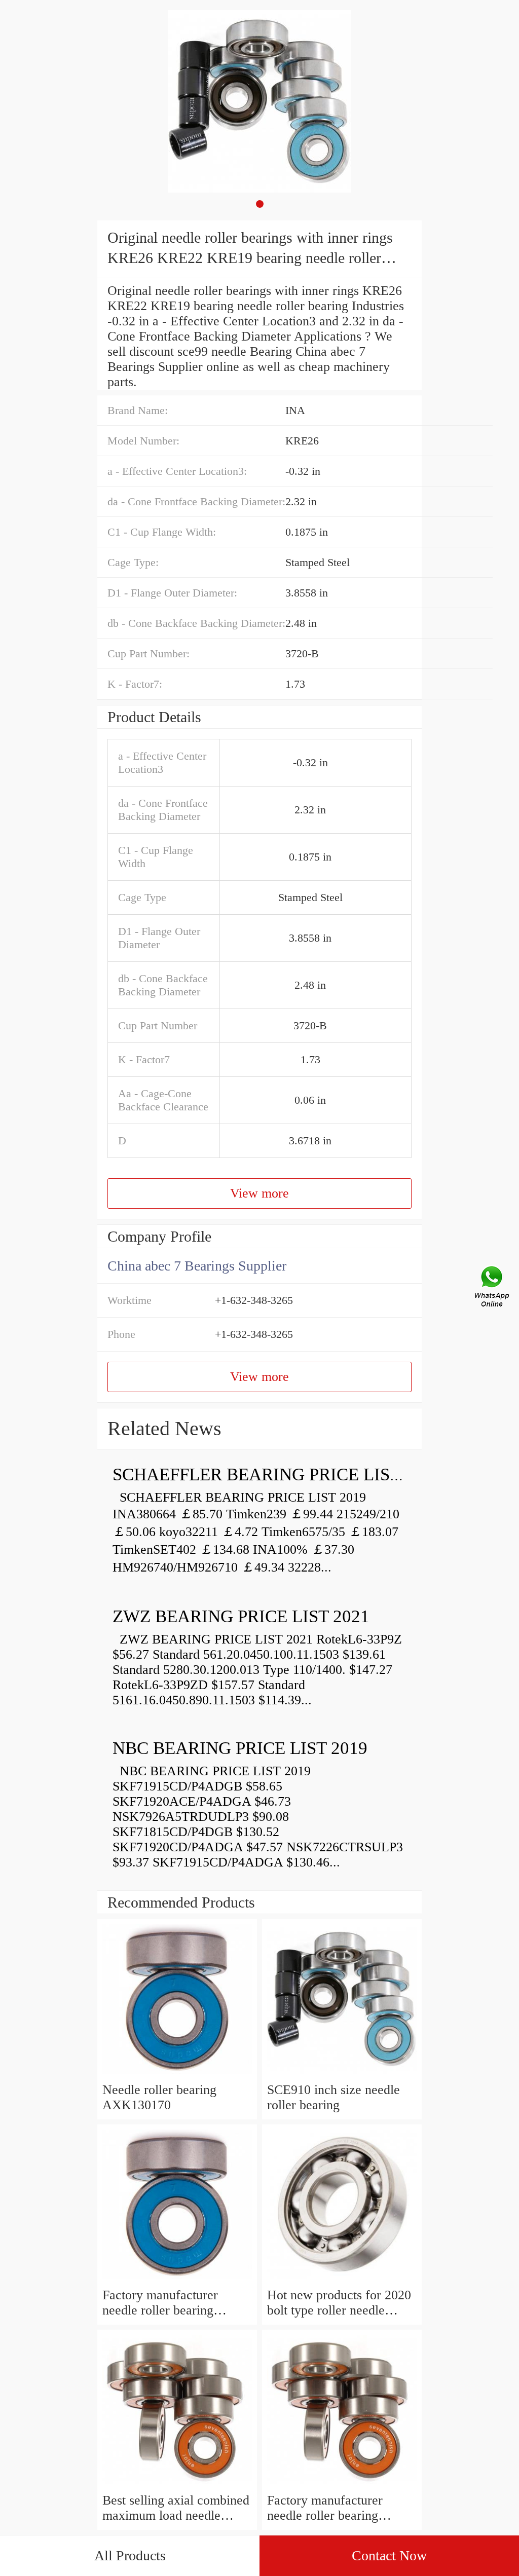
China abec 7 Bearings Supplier (197, 1266)
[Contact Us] (493, 1288)
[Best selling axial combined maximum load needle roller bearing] (177, 2485)
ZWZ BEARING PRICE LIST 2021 (241, 1616)
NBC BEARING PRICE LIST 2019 (240, 1748)
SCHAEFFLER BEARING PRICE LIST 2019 (277, 1474)
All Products (130, 2555)
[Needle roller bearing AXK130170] (177, 2075)
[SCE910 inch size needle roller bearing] (342, 2075)
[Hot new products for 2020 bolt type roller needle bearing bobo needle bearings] (342, 2280)
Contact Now (389, 2555)
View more (259, 1193)
